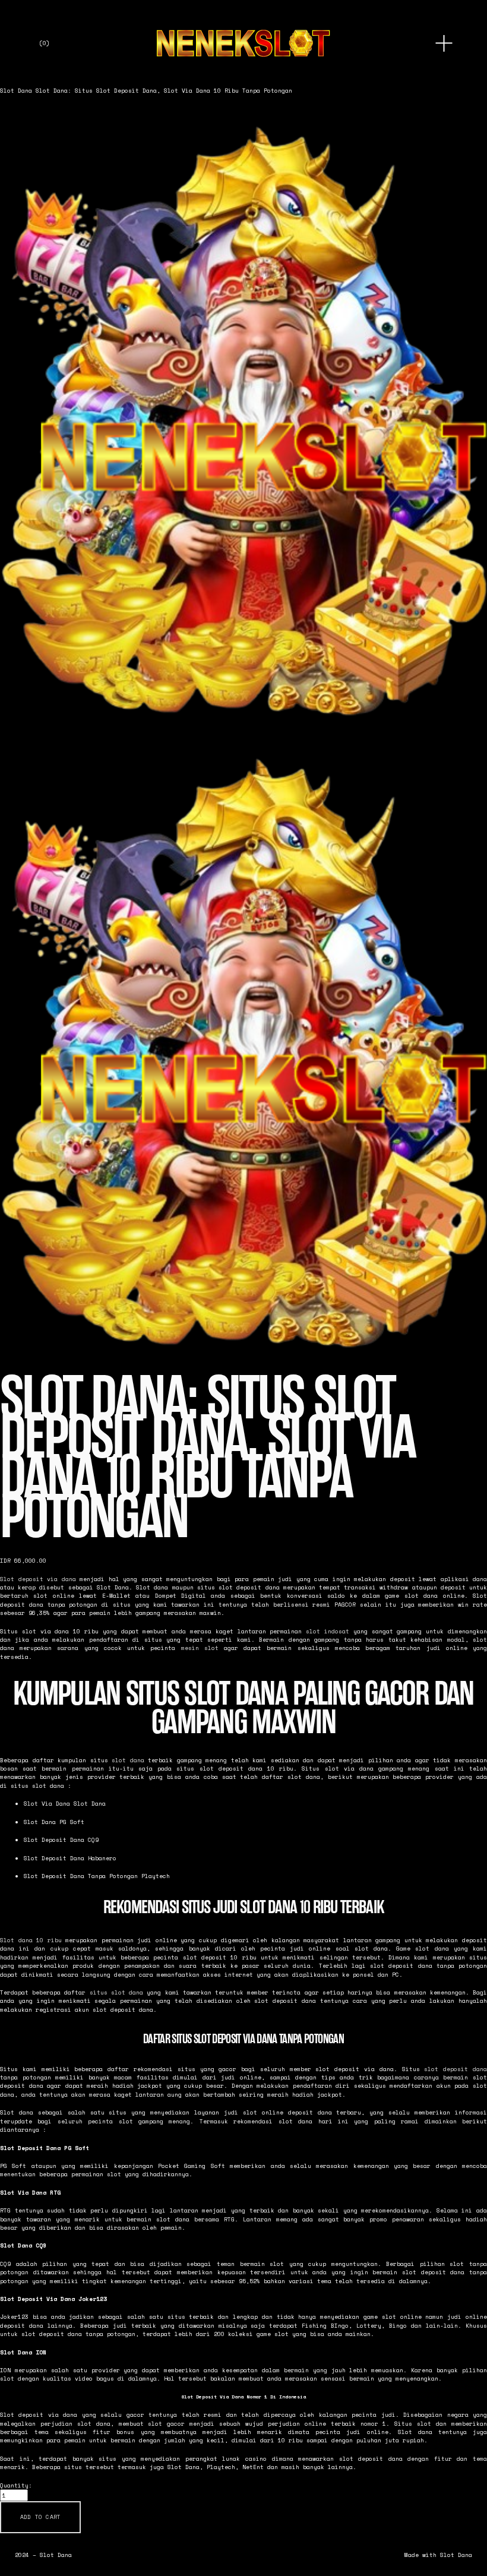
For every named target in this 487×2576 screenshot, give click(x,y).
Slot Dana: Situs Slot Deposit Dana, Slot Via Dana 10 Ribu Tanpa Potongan (164, 90)
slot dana (128, 1760)
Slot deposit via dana (38, 1579)
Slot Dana (16, 90)
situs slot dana (116, 1992)
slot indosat (328, 1631)
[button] (40, 2517)
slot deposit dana (456, 2069)
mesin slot (200, 1648)
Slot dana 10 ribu (31, 1940)
